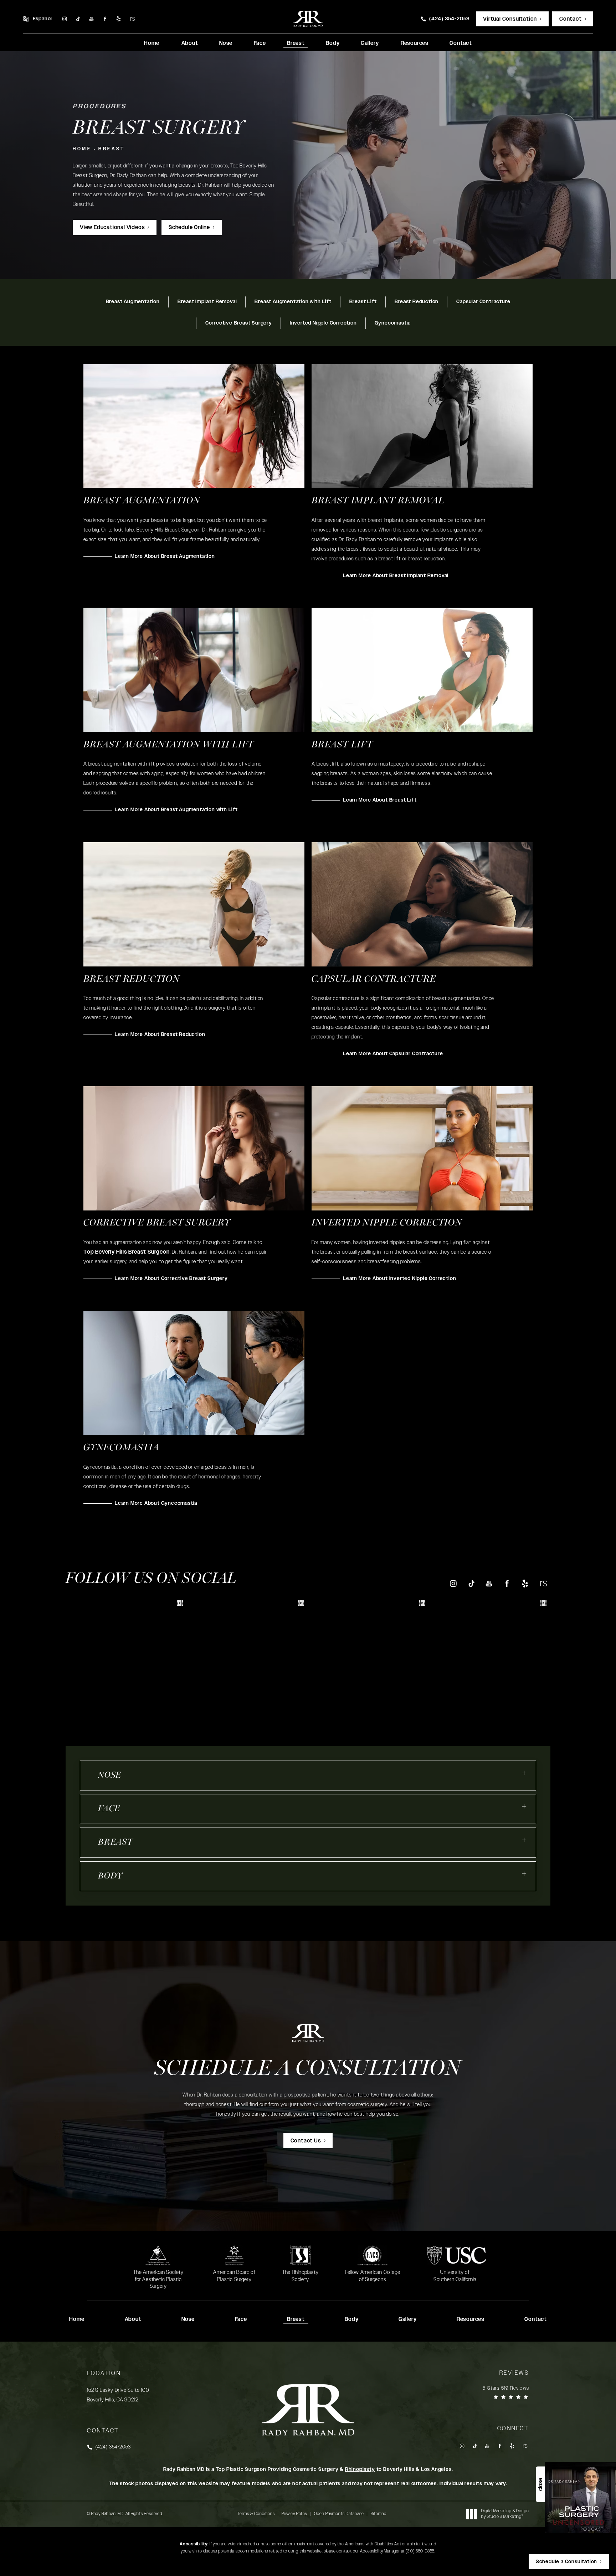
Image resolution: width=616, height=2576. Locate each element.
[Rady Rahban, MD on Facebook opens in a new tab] (105, 19)
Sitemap (379, 2514)
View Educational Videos (112, 227)
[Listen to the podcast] (580, 2497)
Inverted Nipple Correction (323, 323)
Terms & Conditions (256, 2514)
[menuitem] (64, 19)
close (540, 2484)
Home (82, 149)
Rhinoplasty (360, 2469)
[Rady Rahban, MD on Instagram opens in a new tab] (64, 19)
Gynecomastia (393, 323)
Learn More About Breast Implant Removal (396, 576)
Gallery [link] (370, 43)
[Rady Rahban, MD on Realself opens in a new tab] (132, 19)
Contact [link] (461, 43)
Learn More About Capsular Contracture (393, 1054)
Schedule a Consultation (308, 2069)
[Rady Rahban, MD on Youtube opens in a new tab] (91, 19)
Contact (571, 19)
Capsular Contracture (483, 302)
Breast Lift (363, 302)
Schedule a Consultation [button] (566, 2562)
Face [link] (260, 43)
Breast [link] (296, 43)
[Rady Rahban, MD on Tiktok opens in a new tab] (78, 19)
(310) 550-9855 (420, 2551)
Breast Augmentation (133, 302)
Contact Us (306, 2141)
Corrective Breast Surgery (239, 323)
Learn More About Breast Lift (380, 800)
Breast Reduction (417, 302)
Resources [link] (415, 43)
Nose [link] (226, 43)
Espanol (43, 19)
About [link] (190, 43)
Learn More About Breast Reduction (160, 1035)
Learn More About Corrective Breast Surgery (171, 1279)
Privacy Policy (294, 2514)
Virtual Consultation (510, 19)
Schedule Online (189, 227)
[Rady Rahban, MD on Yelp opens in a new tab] (119, 19)
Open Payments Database (339, 2514)
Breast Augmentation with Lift (293, 302)
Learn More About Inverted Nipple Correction (399, 1279)
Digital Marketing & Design (505, 2514)
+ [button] (524, 1773)
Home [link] (152, 43)
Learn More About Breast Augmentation (165, 556)
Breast (112, 149)
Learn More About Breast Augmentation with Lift (176, 810)
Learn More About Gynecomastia (156, 1503)
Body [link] (333, 43)
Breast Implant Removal (207, 302)
